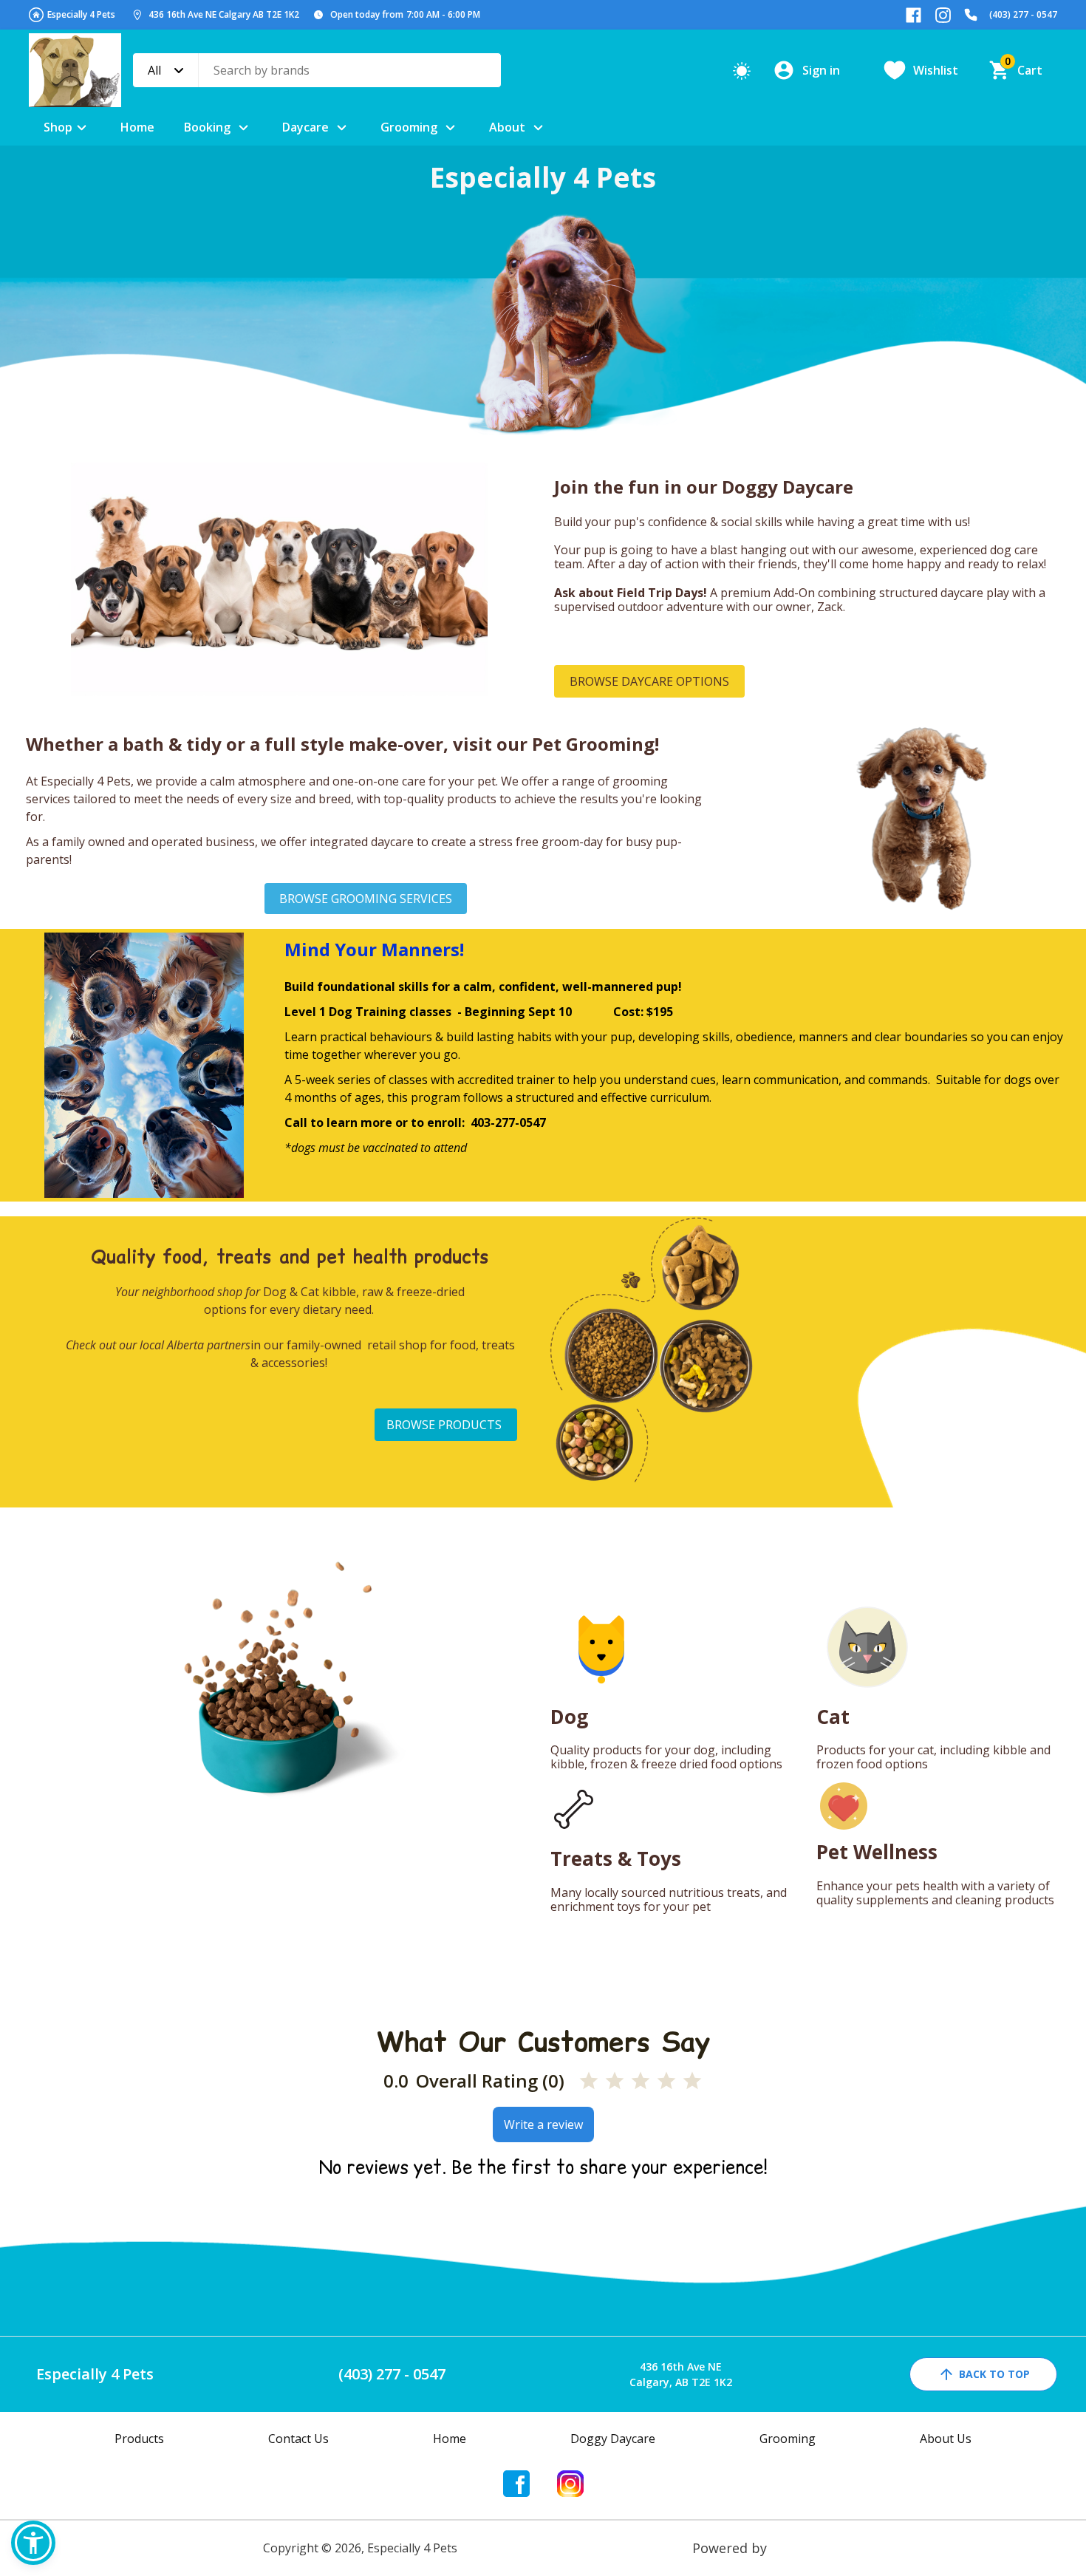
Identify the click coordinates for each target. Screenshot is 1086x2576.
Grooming (409, 127)
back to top (994, 2374)
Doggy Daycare (613, 2439)
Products (139, 2439)
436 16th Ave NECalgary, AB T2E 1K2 (681, 2374)
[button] (33, 2543)
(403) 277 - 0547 (1023, 14)
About (507, 127)
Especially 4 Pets (81, 14)
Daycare (305, 127)
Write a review (543, 2124)
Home (137, 127)
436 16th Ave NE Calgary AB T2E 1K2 (224, 14)
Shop (58, 127)
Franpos (797, 2548)
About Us (946, 2439)
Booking (207, 127)
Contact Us (298, 2439)
